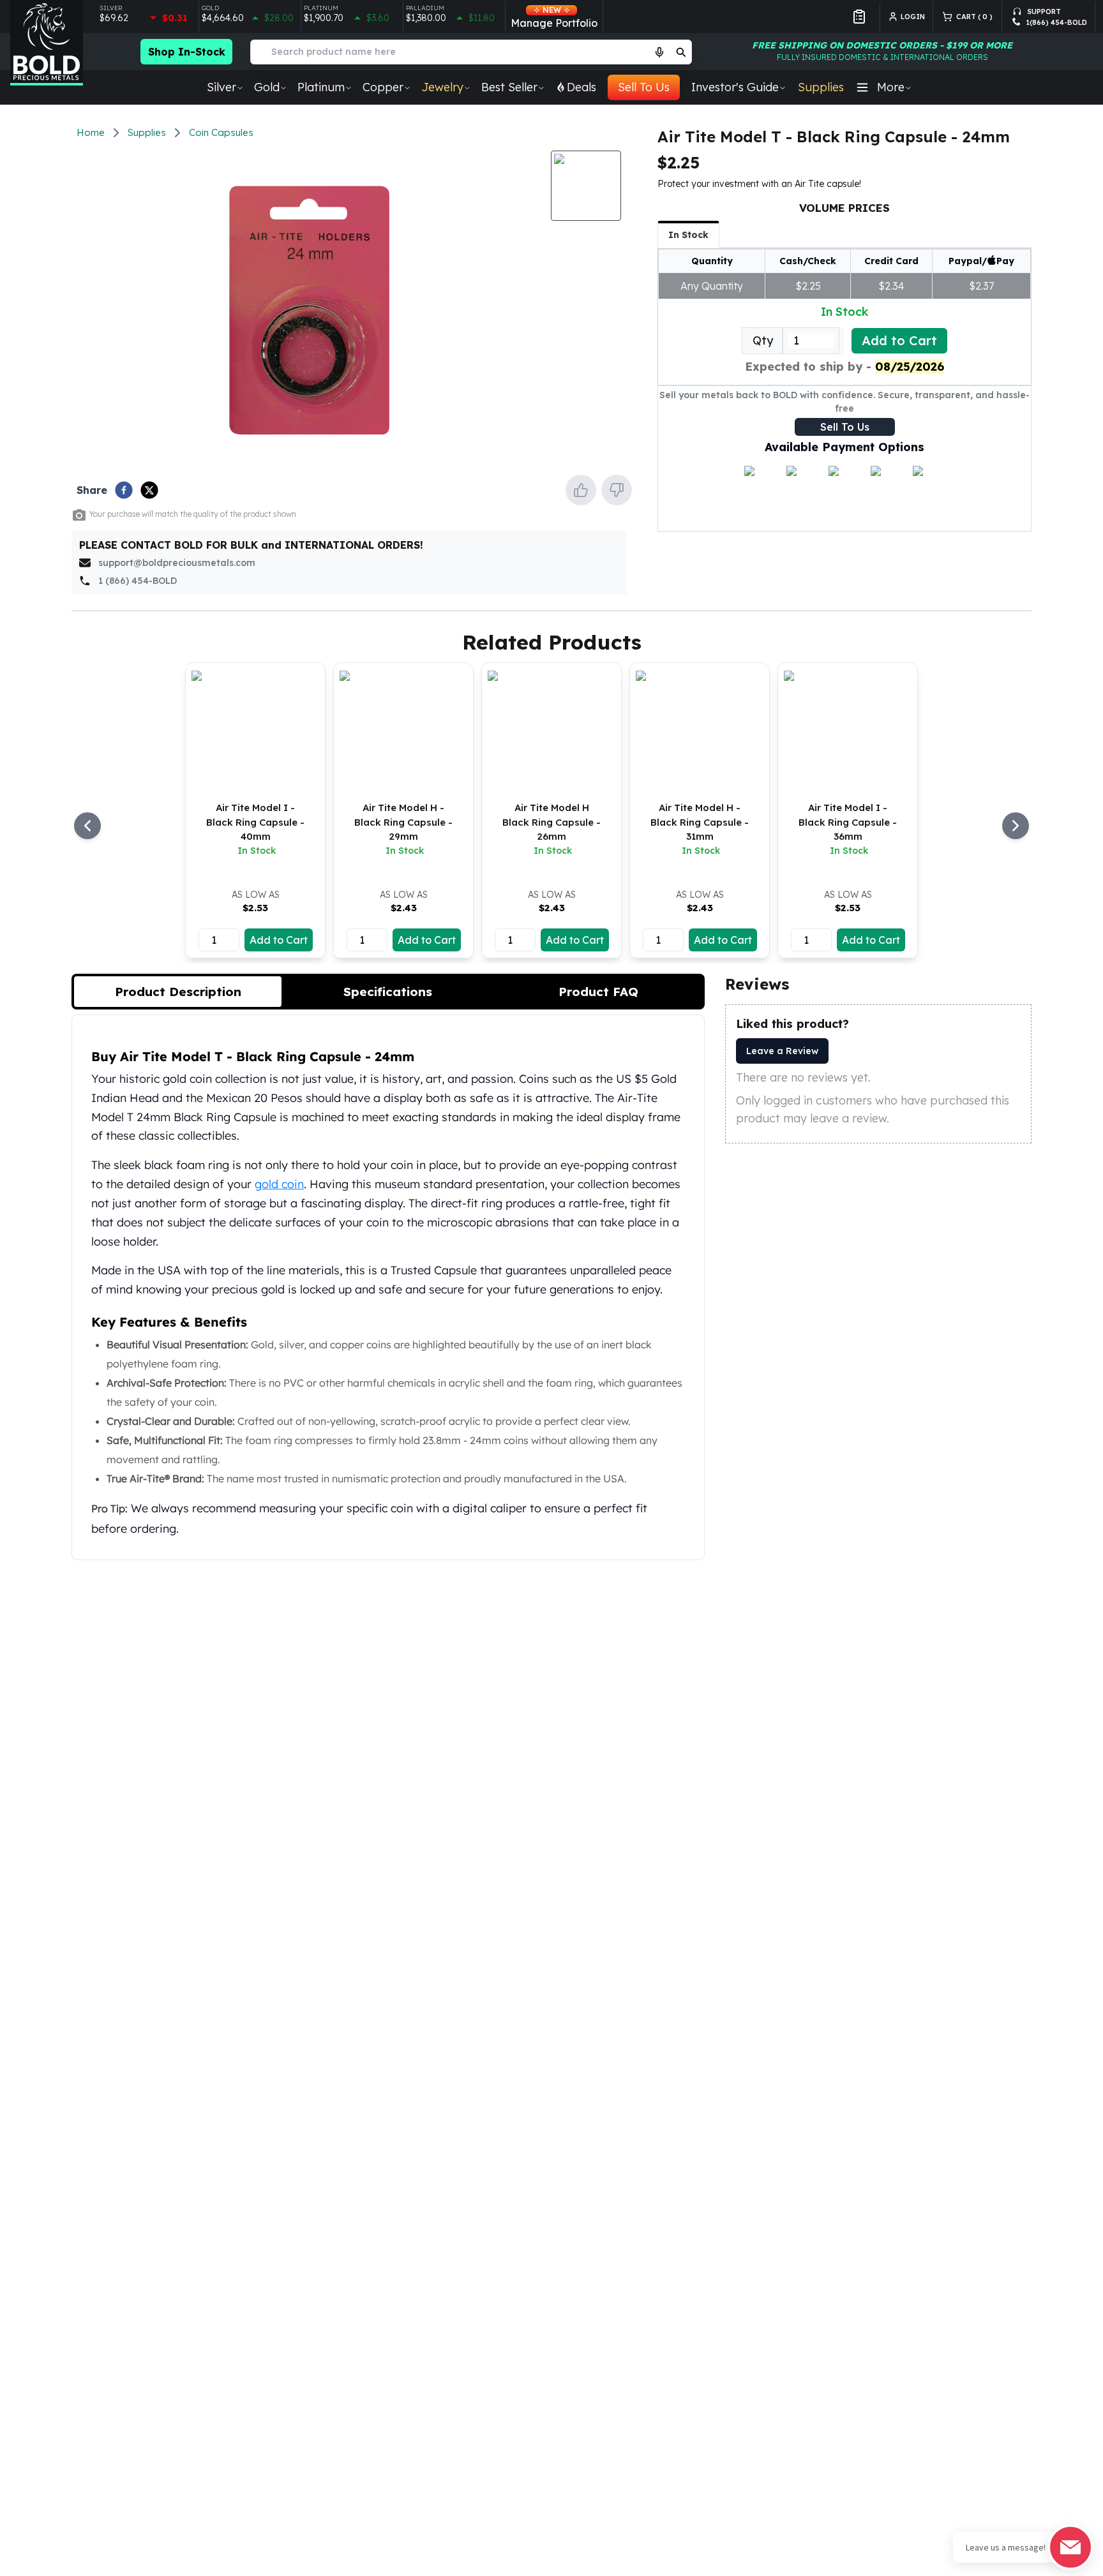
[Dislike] (617, 490)
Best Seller (509, 87)
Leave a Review (782, 1051)
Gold (267, 87)
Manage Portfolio (554, 17)
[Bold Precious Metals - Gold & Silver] (47, 43)
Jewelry (442, 87)
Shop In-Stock (187, 52)
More (891, 87)
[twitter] (149, 490)
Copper (383, 87)
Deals (582, 87)
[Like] (581, 490)
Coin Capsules (221, 132)
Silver (221, 87)
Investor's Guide (735, 87)
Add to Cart (899, 340)
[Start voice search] (659, 52)
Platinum (321, 87)
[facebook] (124, 490)
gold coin (279, 1184)
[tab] (178, 992)
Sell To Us (644, 87)
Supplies (821, 87)
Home (91, 132)
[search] (681, 52)
